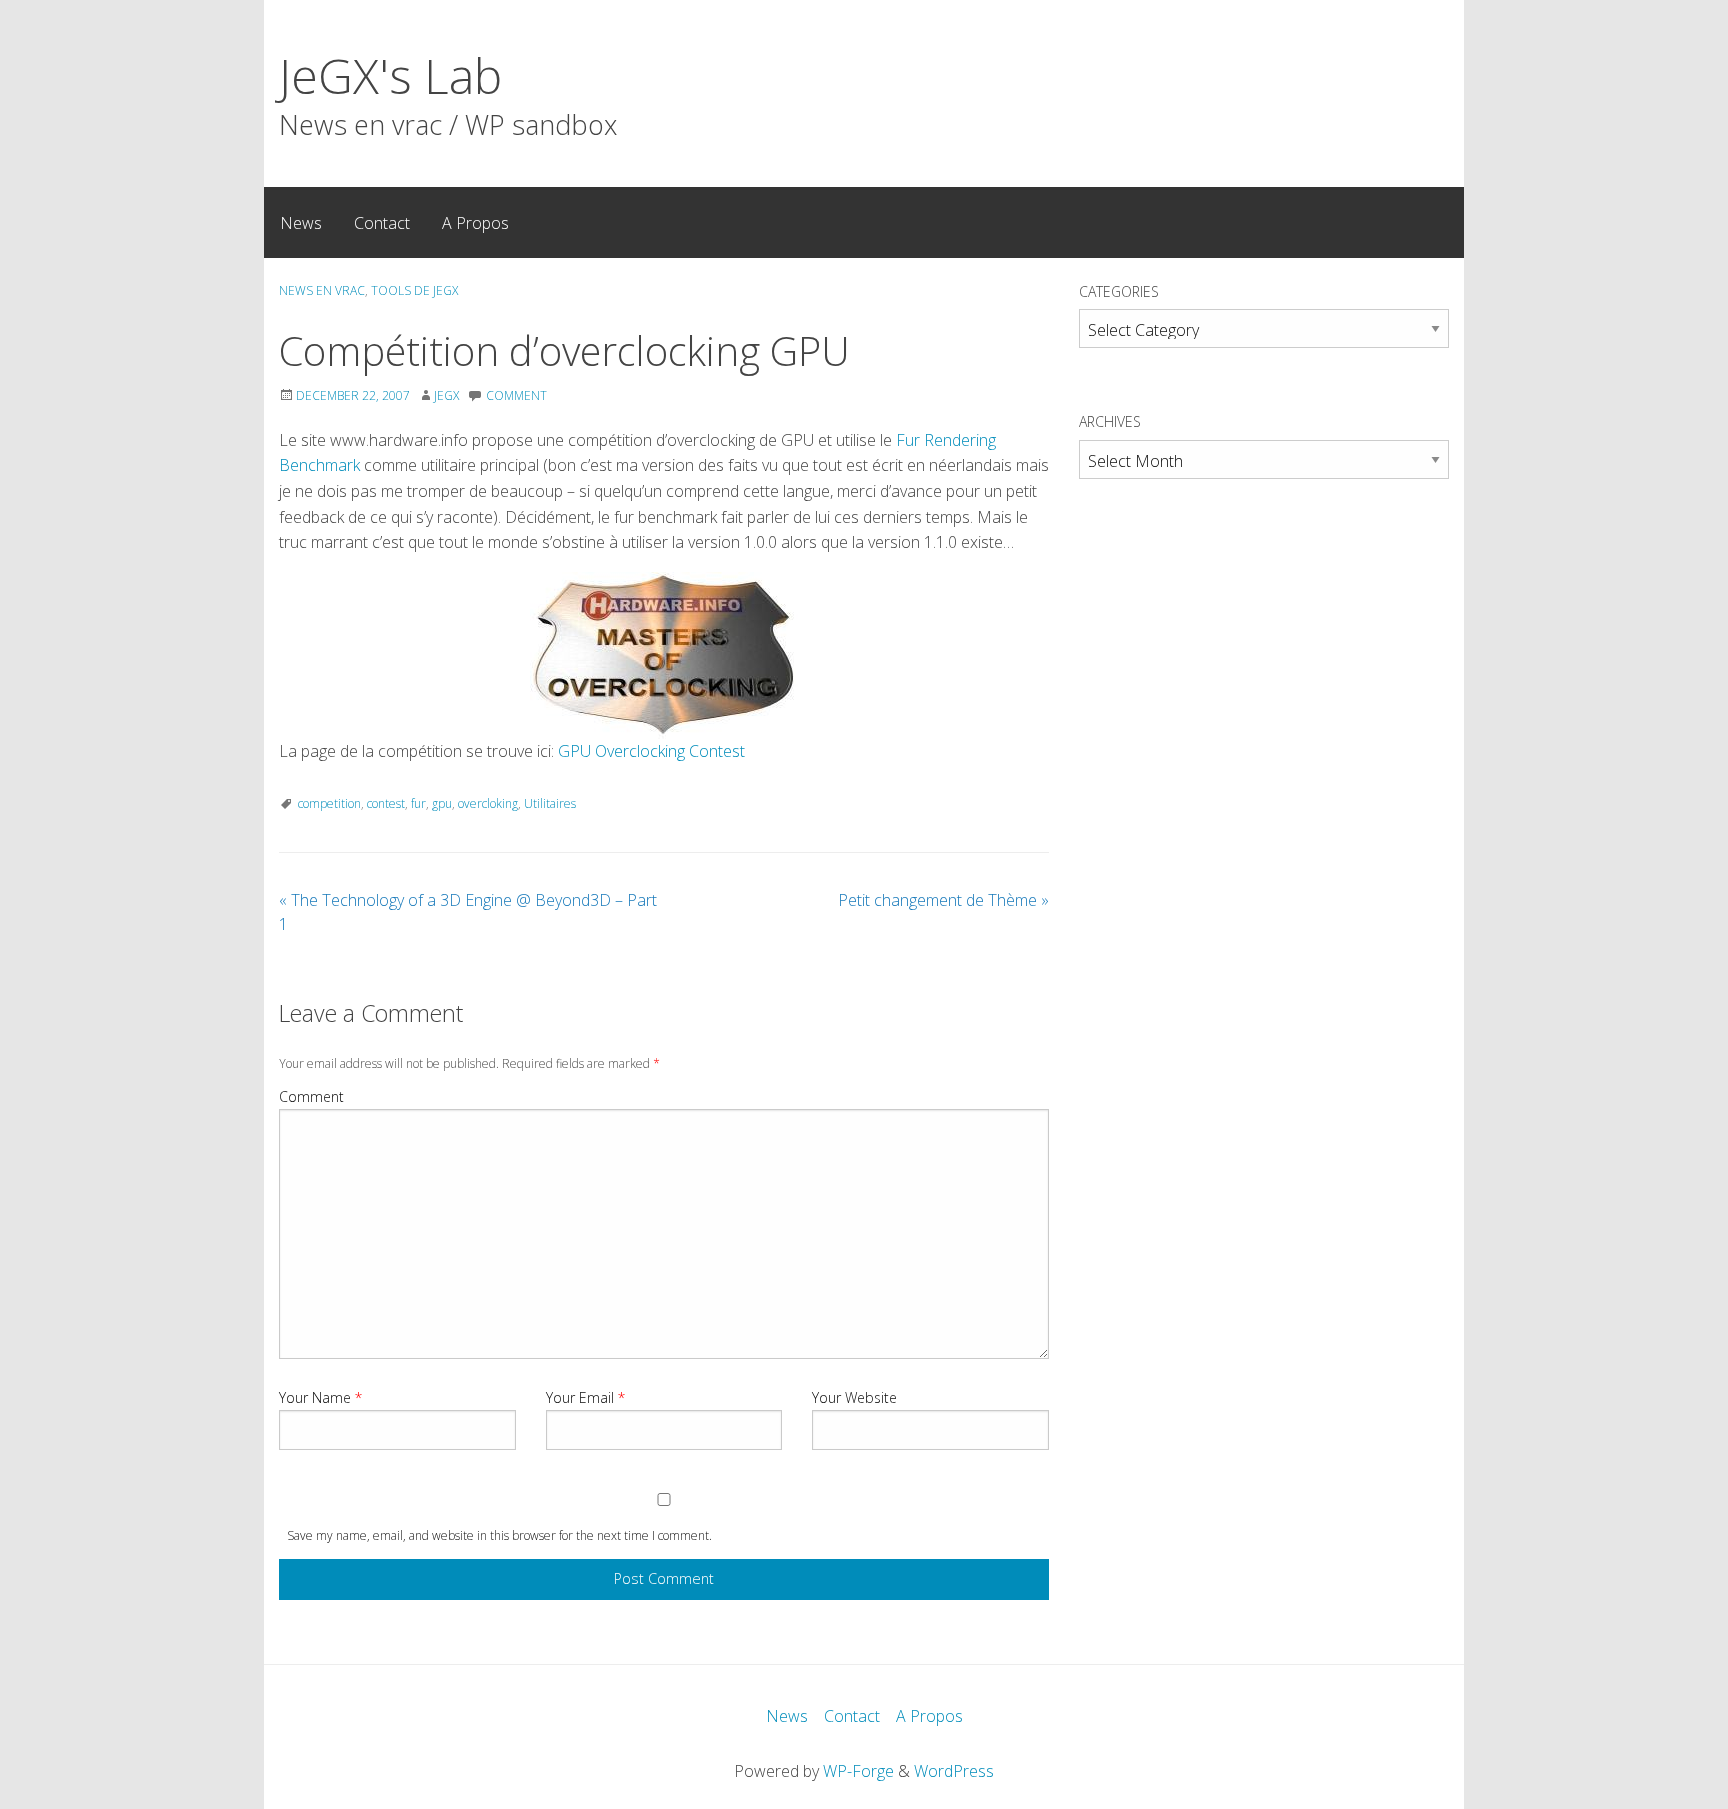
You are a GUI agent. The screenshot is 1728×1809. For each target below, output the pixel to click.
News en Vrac (322, 290)
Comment (311, 1096)
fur (418, 803)
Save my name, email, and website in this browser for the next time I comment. (499, 1535)
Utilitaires (550, 803)
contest (386, 803)
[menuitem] (301, 222)
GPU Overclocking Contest (651, 751)
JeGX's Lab (390, 75)
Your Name (320, 1397)
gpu (442, 803)
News (301, 223)
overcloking (488, 803)
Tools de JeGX (414, 290)
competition (329, 803)
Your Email (585, 1397)
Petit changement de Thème (943, 900)
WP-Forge (858, 1771)
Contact (382, 223)
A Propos (475, 223)
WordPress (954, 1771)
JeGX (446, 395)
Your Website (854, 1397)
